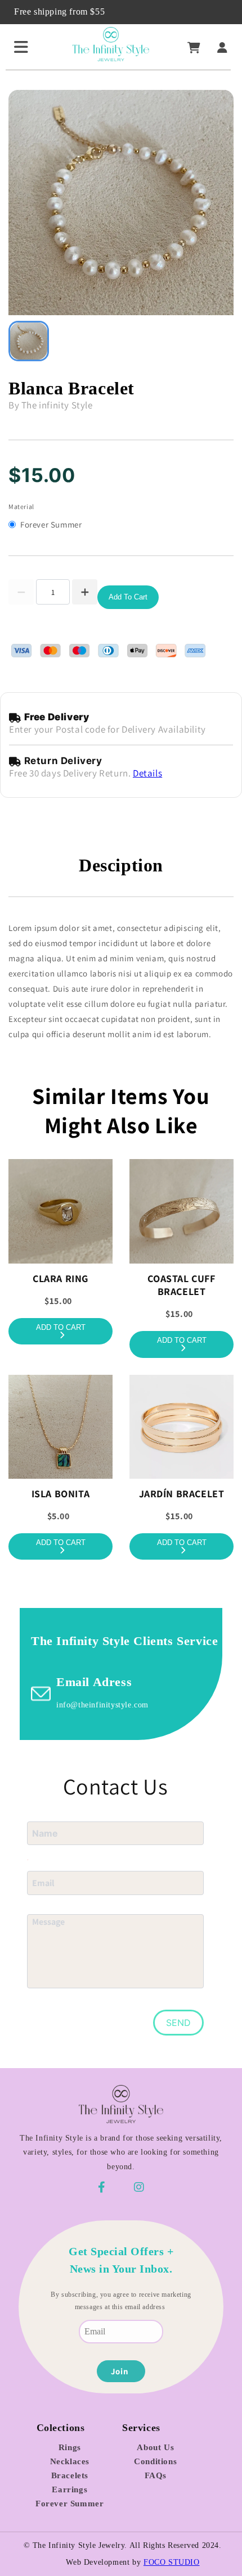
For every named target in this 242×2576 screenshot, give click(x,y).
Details (147, 773)
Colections (61, 2428)
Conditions (155, 2461)
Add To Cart (128, 597)
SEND (178, 2023)
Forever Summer (70, 2504)
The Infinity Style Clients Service (124, 1641)
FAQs (156, 2475)
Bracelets (70, 2475)
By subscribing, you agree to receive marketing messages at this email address (121, 2301)
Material (21, 506)
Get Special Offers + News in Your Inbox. (121, 2260)
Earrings (70, 2489)
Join (120, 2371)
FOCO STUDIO (172, 2562)
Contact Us (116, 1786)
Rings (70, 2447)
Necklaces (70, 2461)
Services (141, 2428)
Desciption (121, 865)
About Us (155, 2447)
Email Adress (94, 1682)
